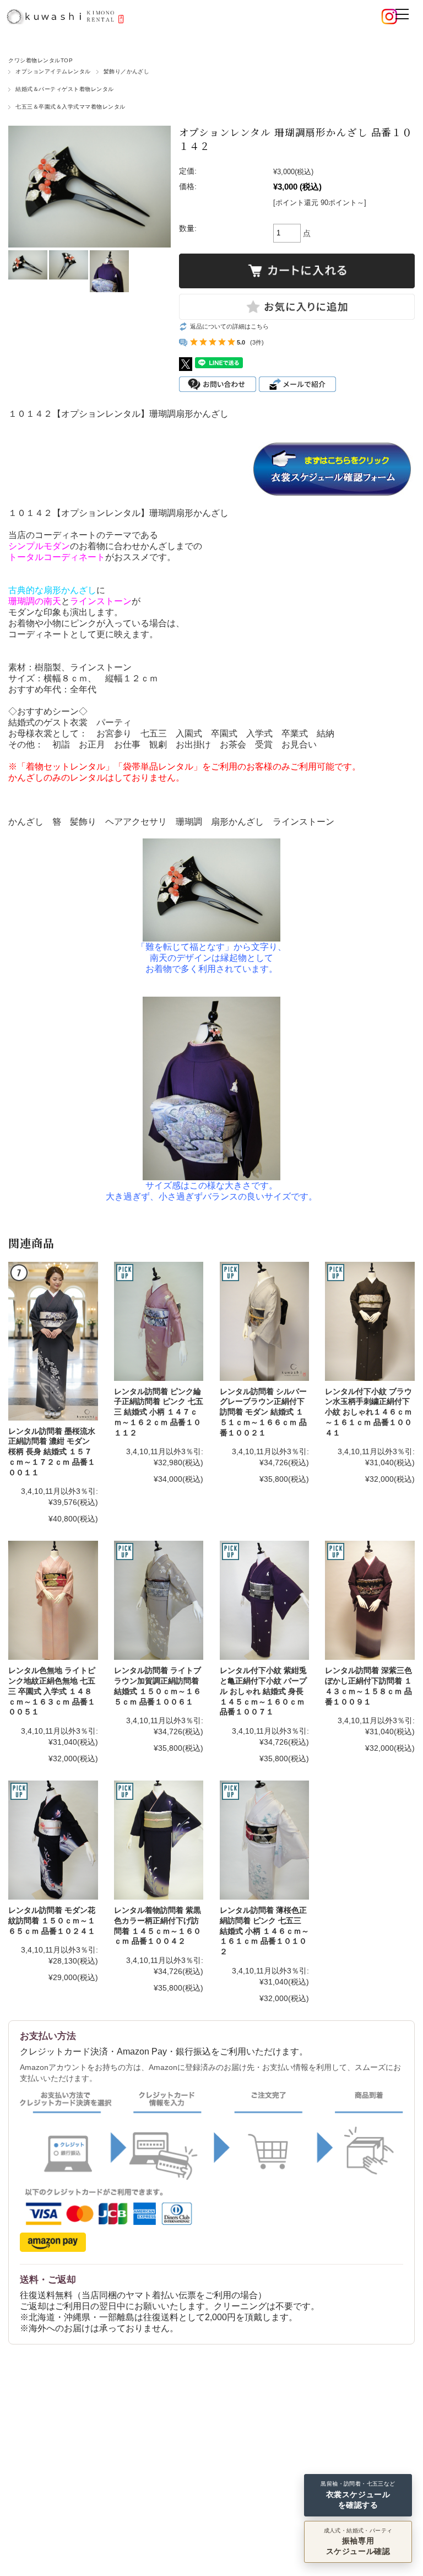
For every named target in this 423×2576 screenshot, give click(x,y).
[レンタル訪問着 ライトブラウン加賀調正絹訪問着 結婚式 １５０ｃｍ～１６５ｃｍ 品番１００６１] (159, 1600)
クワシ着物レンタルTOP (40, 60)
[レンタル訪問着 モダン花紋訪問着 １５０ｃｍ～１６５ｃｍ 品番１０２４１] (53, 1840)
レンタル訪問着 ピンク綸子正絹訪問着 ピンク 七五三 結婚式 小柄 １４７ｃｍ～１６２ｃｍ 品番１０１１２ (159, 1412)
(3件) (257, 342)
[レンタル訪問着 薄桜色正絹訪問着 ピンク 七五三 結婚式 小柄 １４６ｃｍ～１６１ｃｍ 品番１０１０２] (264, 1840)
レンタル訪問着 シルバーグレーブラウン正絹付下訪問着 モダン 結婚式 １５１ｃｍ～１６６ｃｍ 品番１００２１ (263, 1412)
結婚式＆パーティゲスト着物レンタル (64, 89)
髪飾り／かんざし (127, 71)
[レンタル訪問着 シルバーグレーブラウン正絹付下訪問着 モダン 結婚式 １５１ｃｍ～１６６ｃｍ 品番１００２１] (264, 1321)
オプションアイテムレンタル (53, 71)
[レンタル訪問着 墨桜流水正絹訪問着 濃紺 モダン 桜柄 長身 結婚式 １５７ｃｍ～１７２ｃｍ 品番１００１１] (53, 1341)
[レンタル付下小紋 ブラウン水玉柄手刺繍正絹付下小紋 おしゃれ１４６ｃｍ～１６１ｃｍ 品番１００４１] (370, 1321)
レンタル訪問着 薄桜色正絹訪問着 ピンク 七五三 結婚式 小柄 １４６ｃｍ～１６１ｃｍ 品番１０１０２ (264, 1931)
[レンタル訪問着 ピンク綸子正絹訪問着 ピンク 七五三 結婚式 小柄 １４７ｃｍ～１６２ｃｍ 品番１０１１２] (159, 1321)
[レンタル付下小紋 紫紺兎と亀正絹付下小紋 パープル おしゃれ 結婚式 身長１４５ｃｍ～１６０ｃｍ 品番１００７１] (264, 1600)
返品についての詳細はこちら (229, 326)
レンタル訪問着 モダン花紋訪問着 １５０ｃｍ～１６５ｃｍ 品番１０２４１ (52, 1920)
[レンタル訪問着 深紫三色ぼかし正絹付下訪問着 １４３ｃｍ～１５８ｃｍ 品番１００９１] (370, 1600)
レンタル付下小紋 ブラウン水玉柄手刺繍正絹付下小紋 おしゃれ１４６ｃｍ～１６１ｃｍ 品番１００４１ (368, 1412)
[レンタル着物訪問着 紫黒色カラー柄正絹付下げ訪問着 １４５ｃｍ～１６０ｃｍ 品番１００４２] (159, 1840)
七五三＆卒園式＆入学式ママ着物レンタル (70, 107)
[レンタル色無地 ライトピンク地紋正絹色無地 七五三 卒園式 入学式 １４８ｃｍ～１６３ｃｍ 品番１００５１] (53, 1600)
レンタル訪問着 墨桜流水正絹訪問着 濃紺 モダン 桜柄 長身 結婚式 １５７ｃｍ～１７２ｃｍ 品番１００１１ (52, 1452)
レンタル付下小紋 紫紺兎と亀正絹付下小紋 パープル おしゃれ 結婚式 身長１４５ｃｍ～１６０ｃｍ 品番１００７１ (263, 1691)
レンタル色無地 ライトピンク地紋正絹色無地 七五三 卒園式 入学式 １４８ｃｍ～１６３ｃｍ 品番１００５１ (52, 1691)
